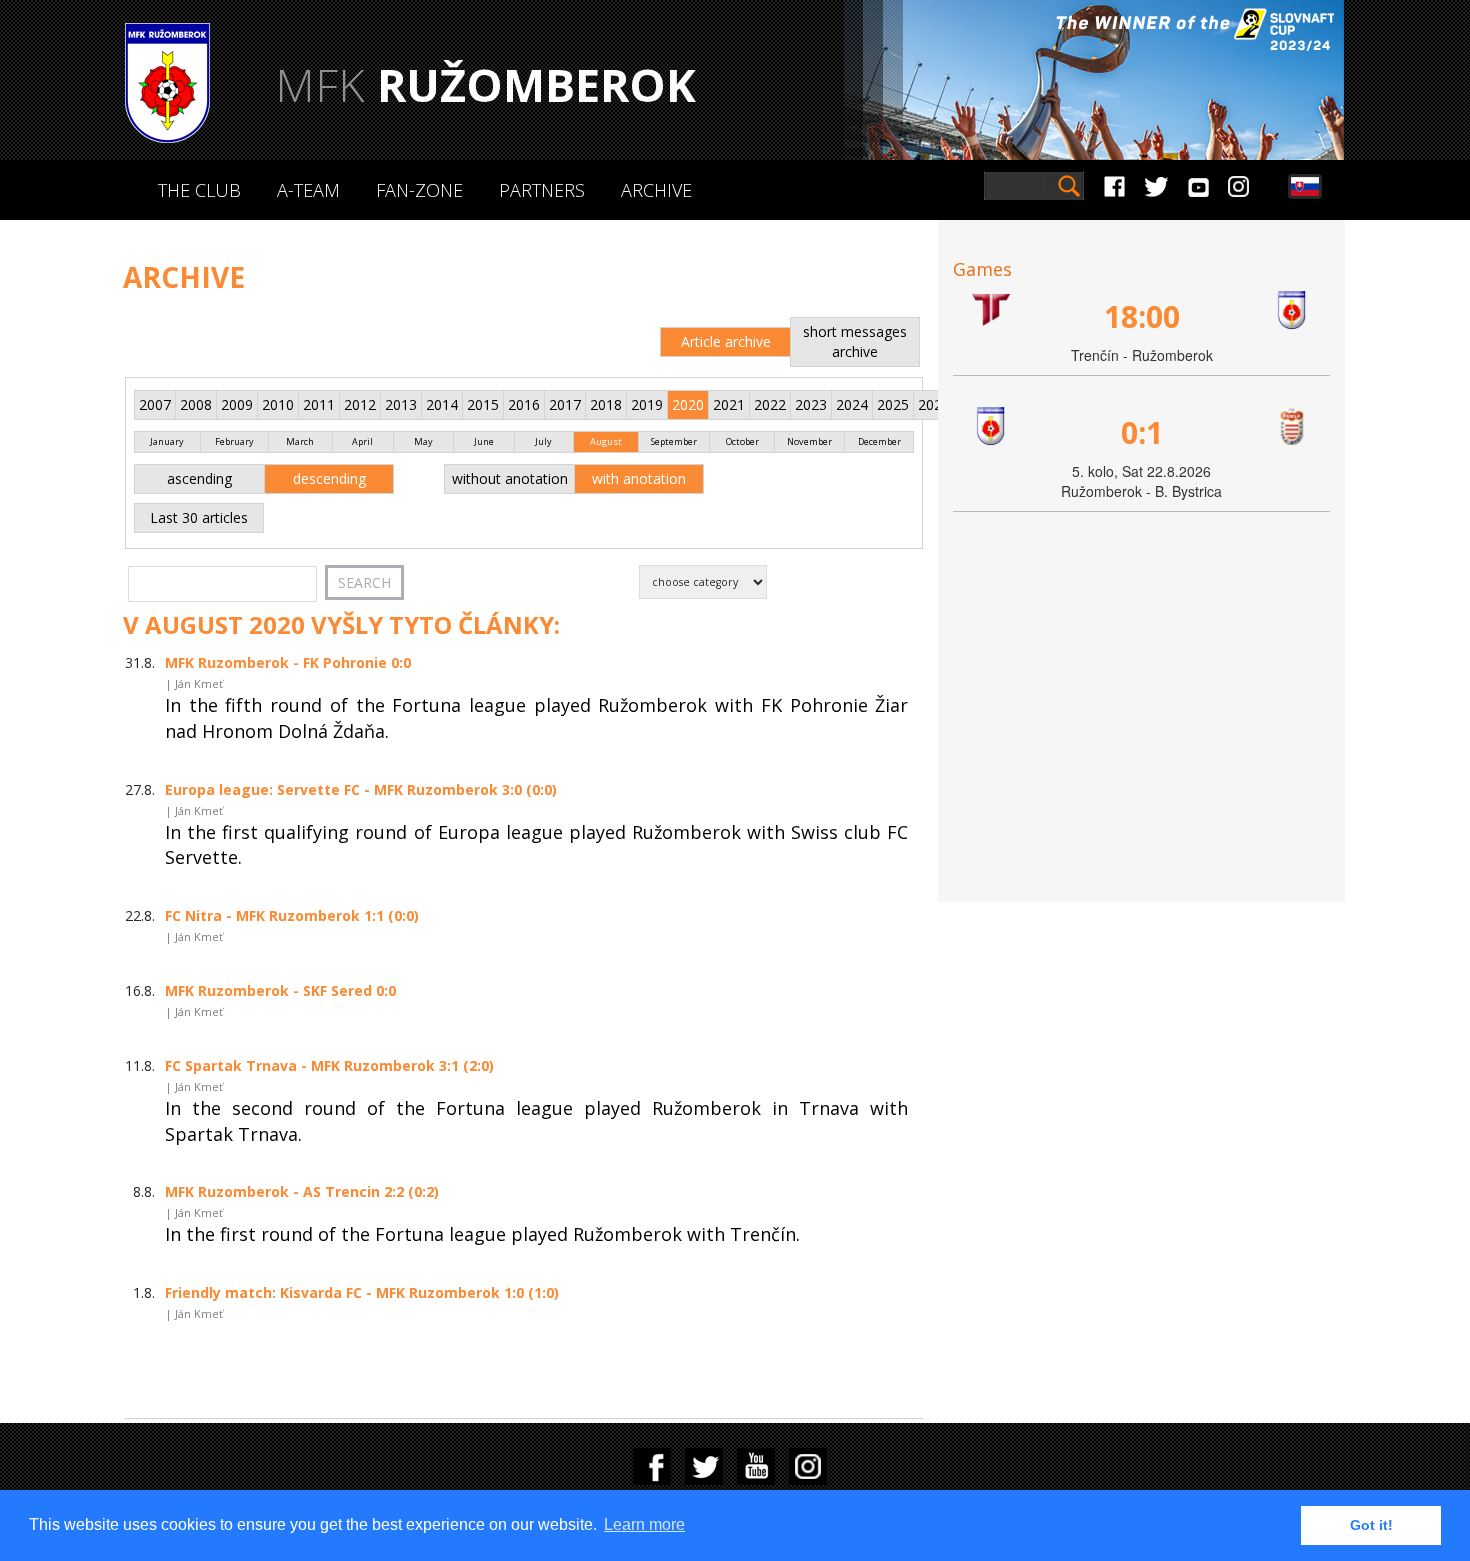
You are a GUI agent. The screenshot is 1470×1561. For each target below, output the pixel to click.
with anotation (639, 478)
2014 (442, 404)
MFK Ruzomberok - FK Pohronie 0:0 (288, 662)
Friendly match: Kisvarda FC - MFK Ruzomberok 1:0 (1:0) (362, 1292)
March (300, 441)
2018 (606, 404)
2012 (360, 404)
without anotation (510, 478)
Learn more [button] (644, 1524)
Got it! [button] (1371, 1525)
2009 (237, 404)
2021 (729, 404)
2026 (934, 404)
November (809, 441)
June (484, 441)
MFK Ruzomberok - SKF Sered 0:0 (280, 990)
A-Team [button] (308, 190)
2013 (401, 404)
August (606, 441)
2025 (893, 404)
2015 (483, 404)
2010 (278, 404)
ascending (199, 478)
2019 (647, 404)
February (234, 441)
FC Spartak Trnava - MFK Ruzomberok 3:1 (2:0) (329, 1065)
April (362, 441)
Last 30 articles (199, 517)
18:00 (1142, 316)
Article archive (726, 341)
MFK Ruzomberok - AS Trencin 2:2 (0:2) (302, 1191)
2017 (565, 404)
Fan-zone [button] (419, 190)
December (879, 441)
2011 (319, 404)
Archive (656, 190)
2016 (524, 404)
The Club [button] (199, 190)
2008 (196, 404)
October (742, 441)
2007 (155, 404)
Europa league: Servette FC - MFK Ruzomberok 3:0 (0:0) (361, 789)
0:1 (1142, 432)
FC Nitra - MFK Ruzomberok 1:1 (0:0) (292, 915)
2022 (770, 404)
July (543, 441)
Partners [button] (542, 190)
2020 (688, 404)
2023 (811, 404)
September (674, 441)
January (167, 441)
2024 (852, 404)
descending (329, 478)
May (423, 441)
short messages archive (855, 341)
